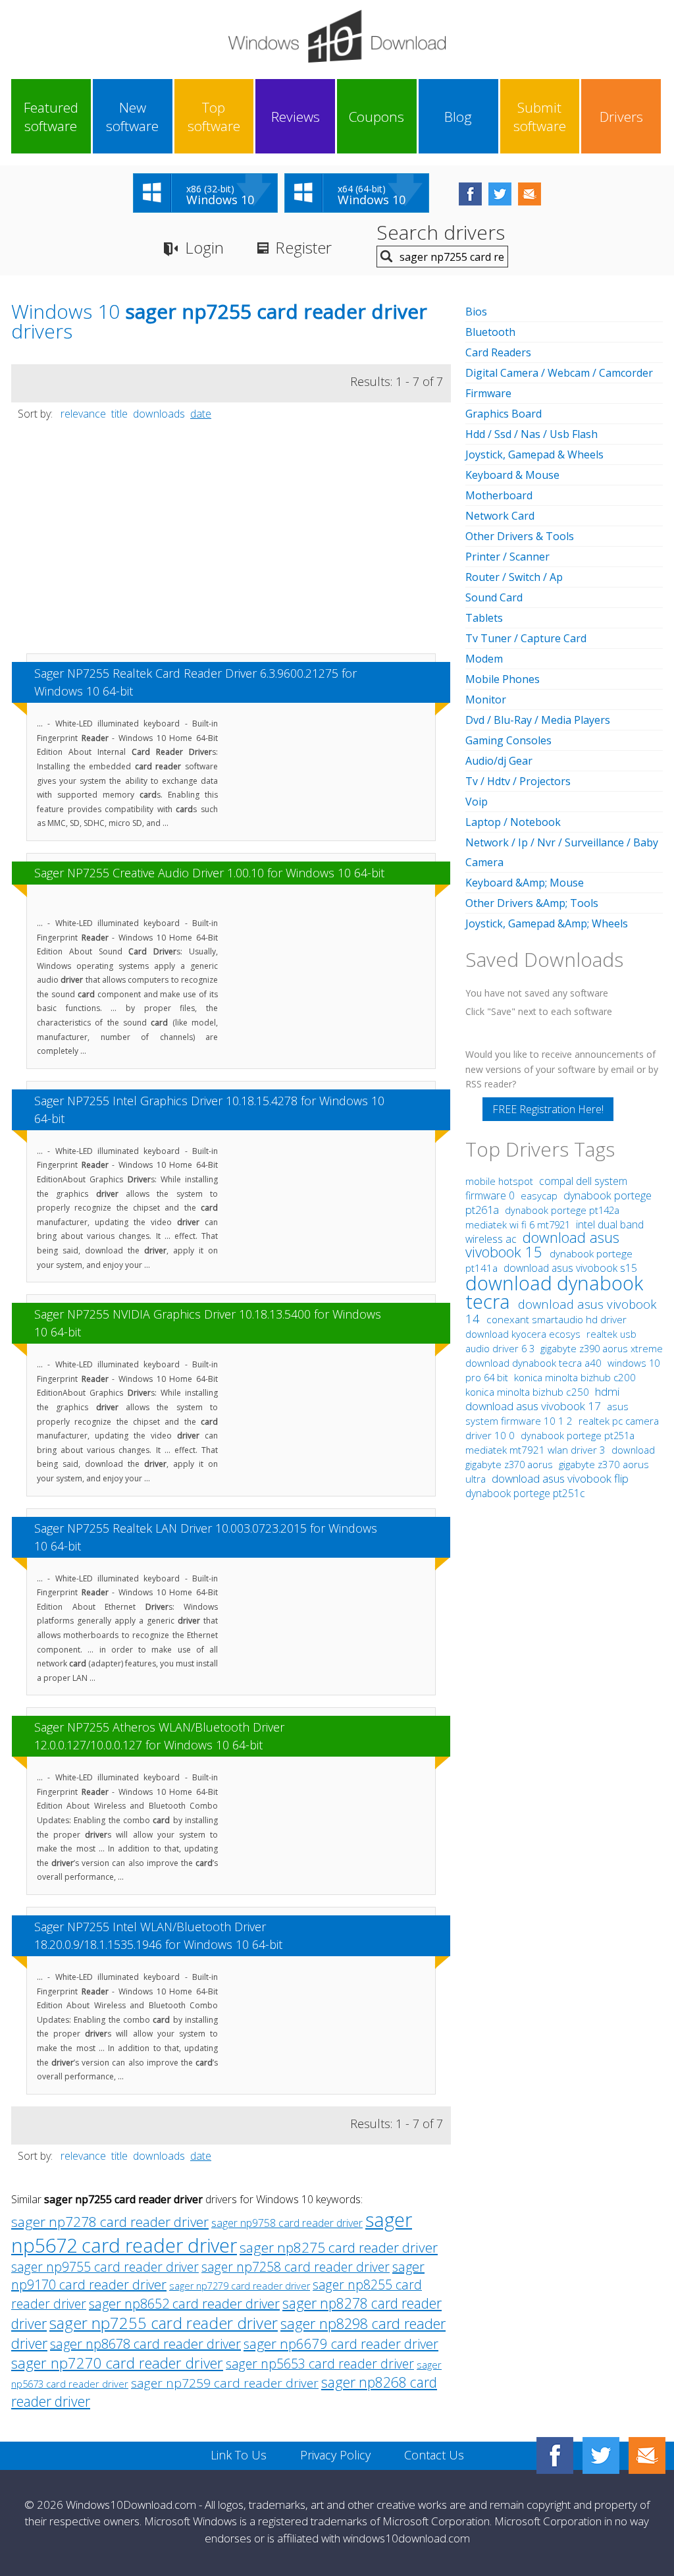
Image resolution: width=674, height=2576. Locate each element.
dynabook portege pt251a (578, 1436)
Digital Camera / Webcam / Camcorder (559, 373)
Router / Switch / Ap (514, 577)
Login (204, 247)
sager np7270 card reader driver (117, 2363)
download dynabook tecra (554, 1292)
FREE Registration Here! (548, 1109)
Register (303, 247)
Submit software (540, 117)
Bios (476, 312)
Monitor (486, 699)
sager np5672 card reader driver (212, 2232)
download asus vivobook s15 (570, 1268)
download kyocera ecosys (524, 1334)
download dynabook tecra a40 (535, 1363)
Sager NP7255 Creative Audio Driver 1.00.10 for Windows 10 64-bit (209, 873)
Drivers (621, 117)
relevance (83, 414)
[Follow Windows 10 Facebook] (470, 194)
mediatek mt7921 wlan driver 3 (537, 1450)
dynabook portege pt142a (562, 1210)
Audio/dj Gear (499, 761)
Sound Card (494, 597)
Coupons (376, 117)
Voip (477, 802)
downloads (159, 414)
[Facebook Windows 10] (555, 2455)
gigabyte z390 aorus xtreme (602, 1348)
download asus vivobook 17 (534, 1406)
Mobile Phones (503, 679)
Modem (484, 659)
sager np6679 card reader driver (341, 2343)
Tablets (484, 618)
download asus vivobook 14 (561, 1311)
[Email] (647, 2455)
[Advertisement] (231, 543)
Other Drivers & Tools (520, 536)
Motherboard (499, 495)
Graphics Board (504, 414)
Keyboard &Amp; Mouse (525, 883)
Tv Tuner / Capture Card (526, 638)
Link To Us (239, 2455)
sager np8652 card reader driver (184, 2304)
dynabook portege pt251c (525, 1493)
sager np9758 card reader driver (287, 2223)
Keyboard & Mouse (512, 475)
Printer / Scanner (507, 557)
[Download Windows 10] (337, 36)
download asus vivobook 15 (542, 1245)
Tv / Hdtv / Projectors (518, 781)
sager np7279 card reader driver (240, 2286)
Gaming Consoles (508, 740)
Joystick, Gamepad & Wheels (534, 454)
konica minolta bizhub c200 (575, 1377)
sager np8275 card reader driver (339, 2247)
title (119, 414)
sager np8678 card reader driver (145, 2344)
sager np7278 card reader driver (110, 2222)
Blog (458, 117)
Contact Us (434, 2455)
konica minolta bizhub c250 (529, 1392)
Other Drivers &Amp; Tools (532, 903)
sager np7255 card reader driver (164, 2323)
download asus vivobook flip (560, 1478)
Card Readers (498, 352)
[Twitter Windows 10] (601, 2455)
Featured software (51, 117)
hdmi (607, 1391)
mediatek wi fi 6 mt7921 (519, 1224)
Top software (214, 117)
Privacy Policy (335, 2455)
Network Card (500, 516)
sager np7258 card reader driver (296, 2267)
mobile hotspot (499, 1181)
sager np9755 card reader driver (105, 2267)
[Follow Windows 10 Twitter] (500, 194)
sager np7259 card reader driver (225, 2383)
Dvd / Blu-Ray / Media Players (538, 720)
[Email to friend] (530, 194)
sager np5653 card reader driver (320, 2364)
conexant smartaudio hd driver (557, 1320)
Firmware (488, 393)
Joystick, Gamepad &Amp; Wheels (547, 923)
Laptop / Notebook (513, 822)
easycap (539, 1195)
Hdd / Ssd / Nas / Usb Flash (531, 434)
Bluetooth (490, 332)
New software (132, 117)
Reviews (296, 117)
